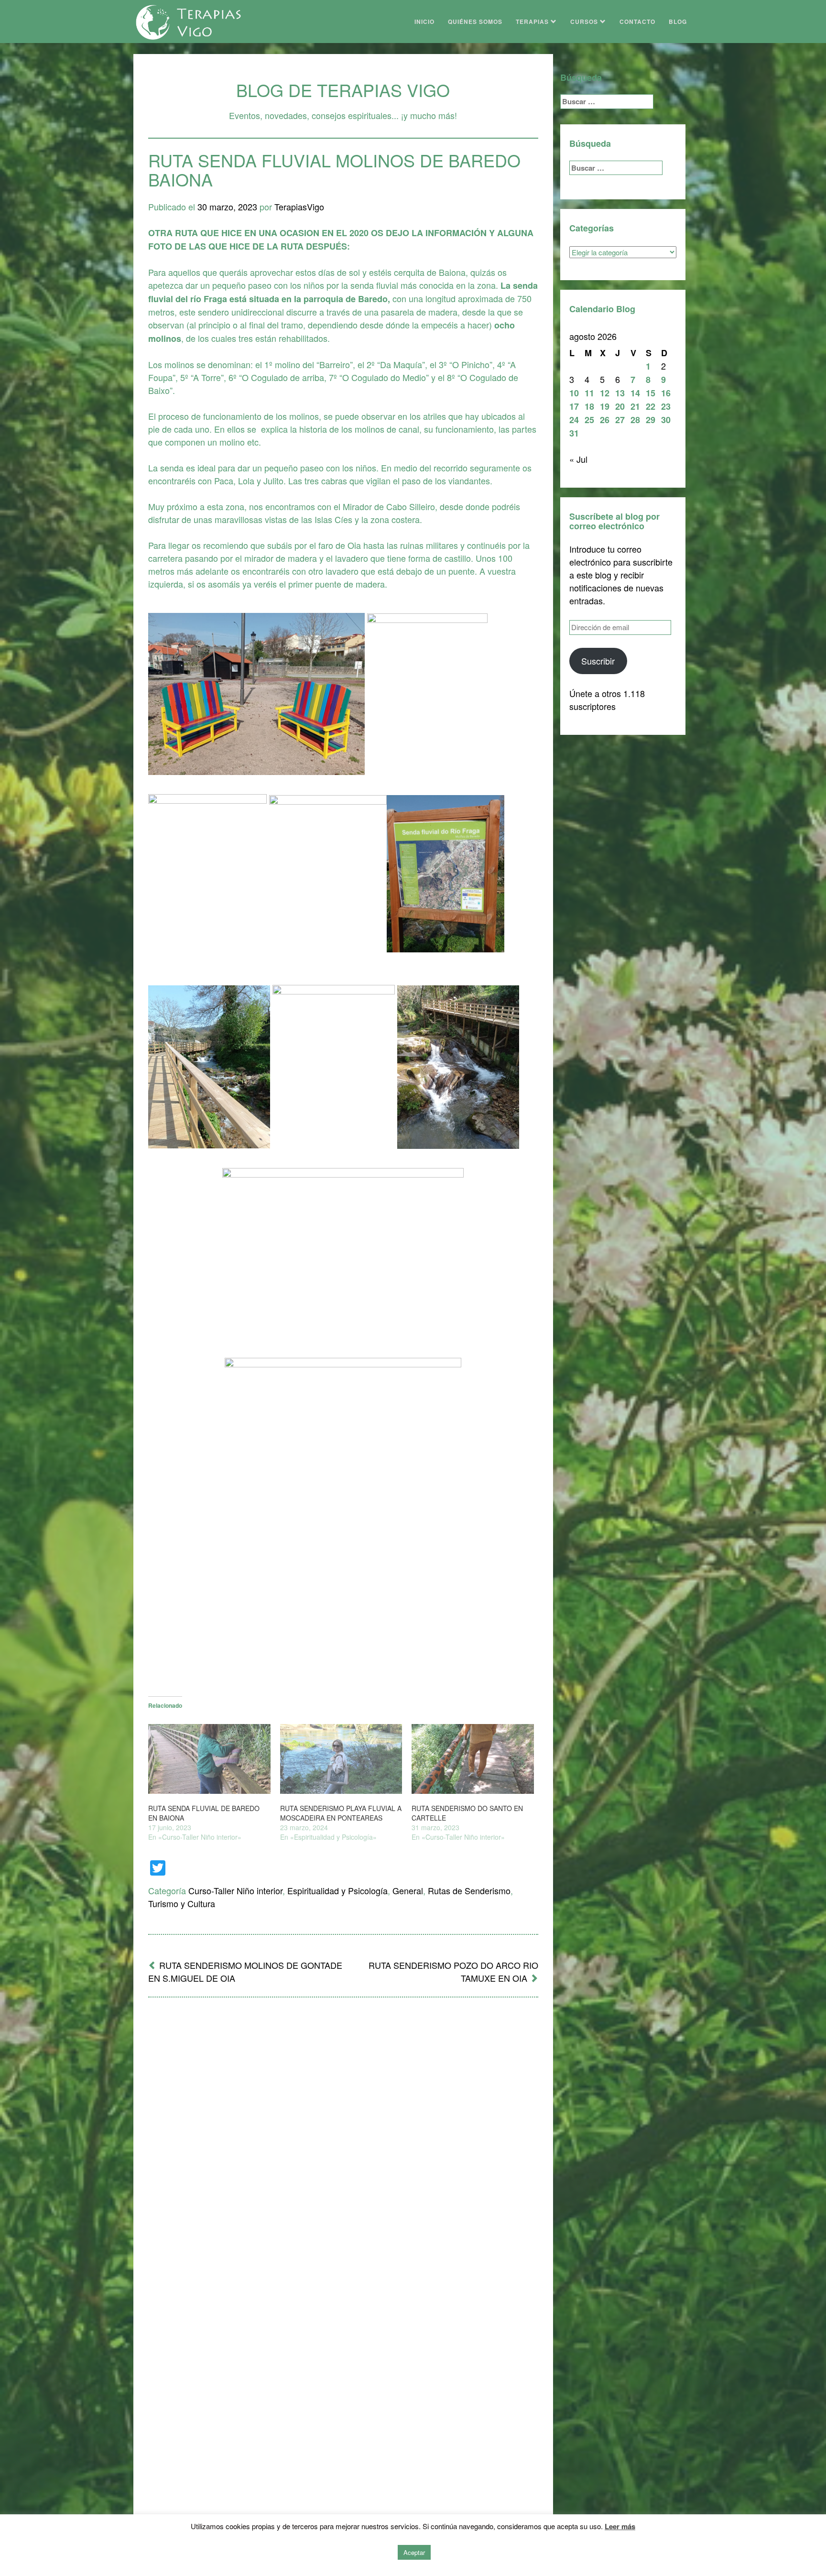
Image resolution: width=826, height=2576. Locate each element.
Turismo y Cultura (182, 1903)
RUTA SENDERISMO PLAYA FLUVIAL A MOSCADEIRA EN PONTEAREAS (341, 1813)
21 (635, 406)
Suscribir (598, 661)
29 (651, 420)
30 (666, 420)
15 (651, 393)
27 (620, 420)
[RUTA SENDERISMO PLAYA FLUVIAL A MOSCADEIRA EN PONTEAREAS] (341, 1759)
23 (666, 406)
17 (574, 406)
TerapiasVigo (299, 207)
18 (589, 406)
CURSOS (585, 22)
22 (651, 406)
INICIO (424, 22)
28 (635, 420)
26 (605, 420)
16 (666, 393)
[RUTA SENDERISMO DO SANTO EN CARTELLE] (473, 1759)
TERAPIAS (533, 22)
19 (605, 406)
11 (589, 393)
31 (574, 433)
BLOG (678, 22)
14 (635, 393)
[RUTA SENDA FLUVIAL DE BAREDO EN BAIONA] (209, 1759)
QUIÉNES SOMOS (475, 22)
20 (620, 406)
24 (574, 420)
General (408, 1890)
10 (574, 393)
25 (589, 420)
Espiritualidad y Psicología (337, 1890)
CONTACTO (637, 22)
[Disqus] (343, 2130)
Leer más (620, 2526)
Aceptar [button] (414, 2552)
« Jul (578, 459)
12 (605, 393)
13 (620, 393)
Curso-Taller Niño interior (235, 1890)
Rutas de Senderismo (469, 1890)
